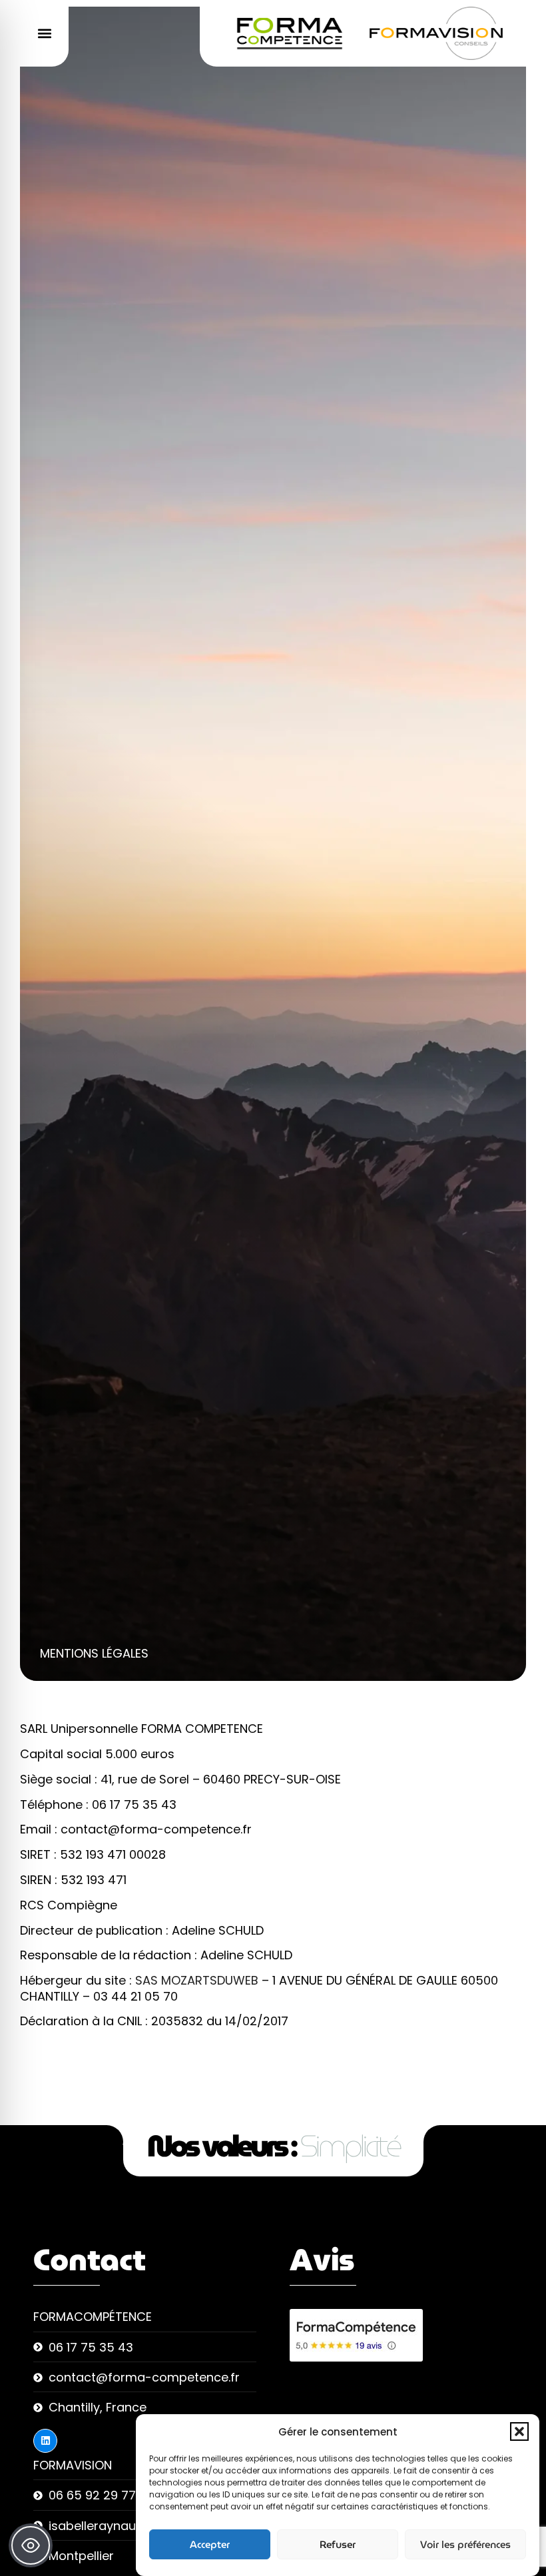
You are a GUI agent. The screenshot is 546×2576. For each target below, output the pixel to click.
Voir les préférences (465, 2545)
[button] (519, 2431)
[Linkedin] (45, 2441)
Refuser (338, 2545)
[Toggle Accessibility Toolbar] (31, 2545)
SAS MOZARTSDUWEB (198, 1980)
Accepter (210, 2545)
